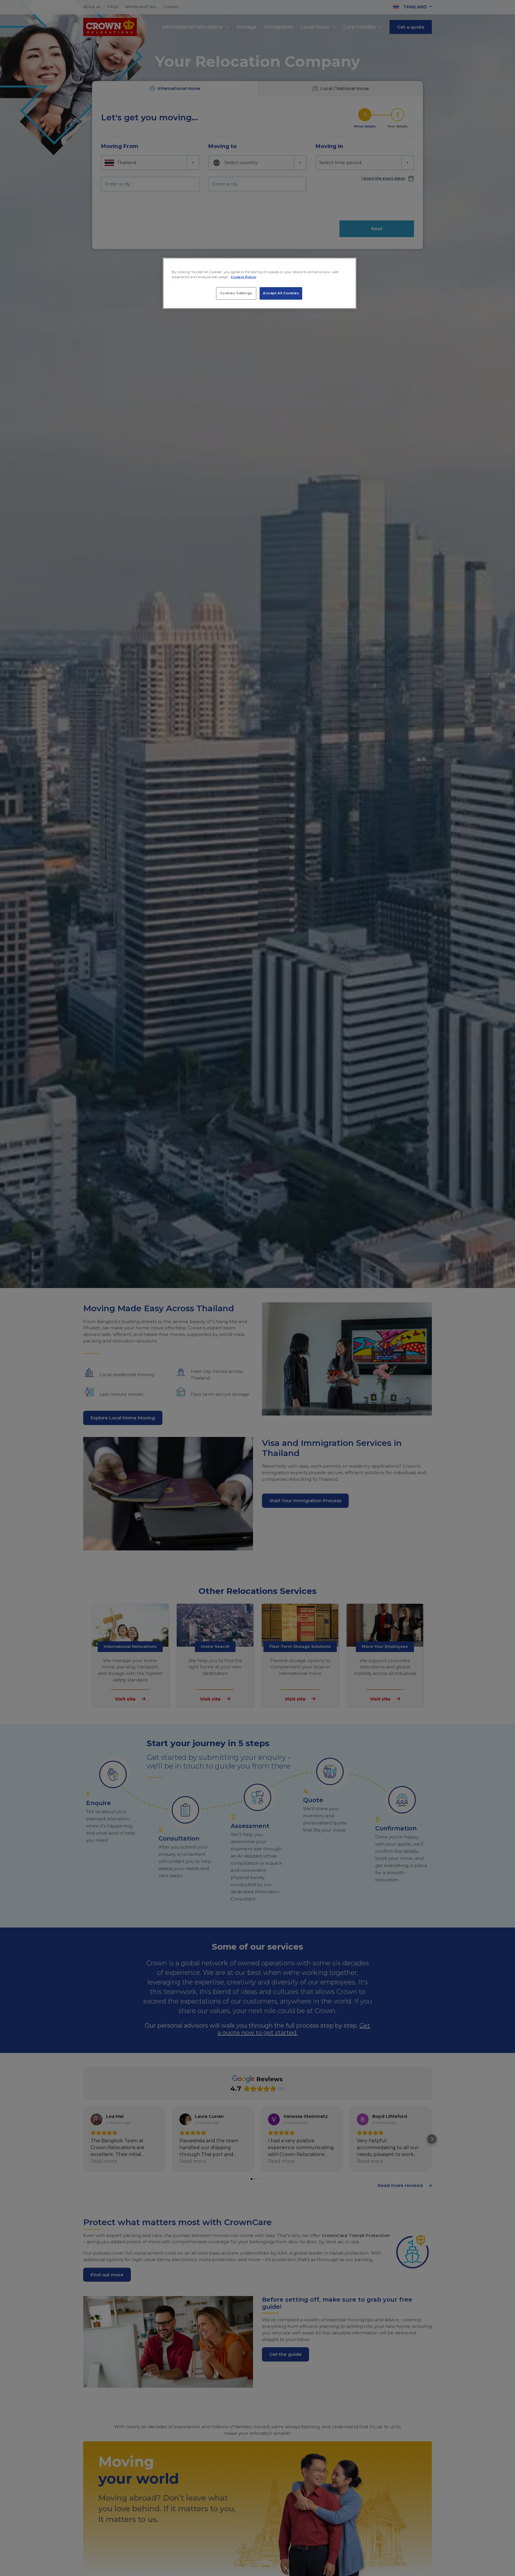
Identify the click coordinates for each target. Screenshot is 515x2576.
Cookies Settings (236, 293)
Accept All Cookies (281, 293)
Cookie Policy (243, 277)
